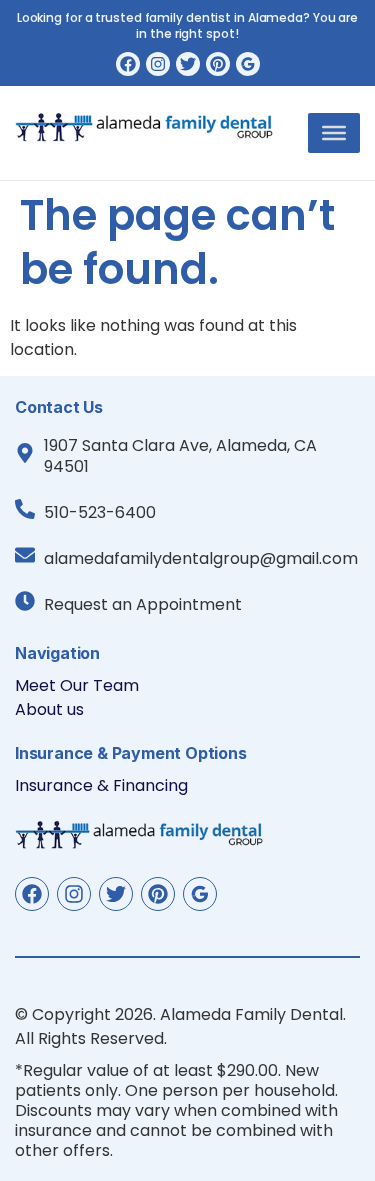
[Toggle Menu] (334, 133)
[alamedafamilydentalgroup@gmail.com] (25, 555)
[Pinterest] (218, 64)
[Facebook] (128, 64)
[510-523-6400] (25, 509)
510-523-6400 (100, 512)
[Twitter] (188, 64)
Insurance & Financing (101, 785)
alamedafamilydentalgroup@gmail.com (201, 558)
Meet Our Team (77, 685)
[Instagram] (158, 64)
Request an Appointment (143, 604)
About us (49, 709)
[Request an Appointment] (25, 601)
